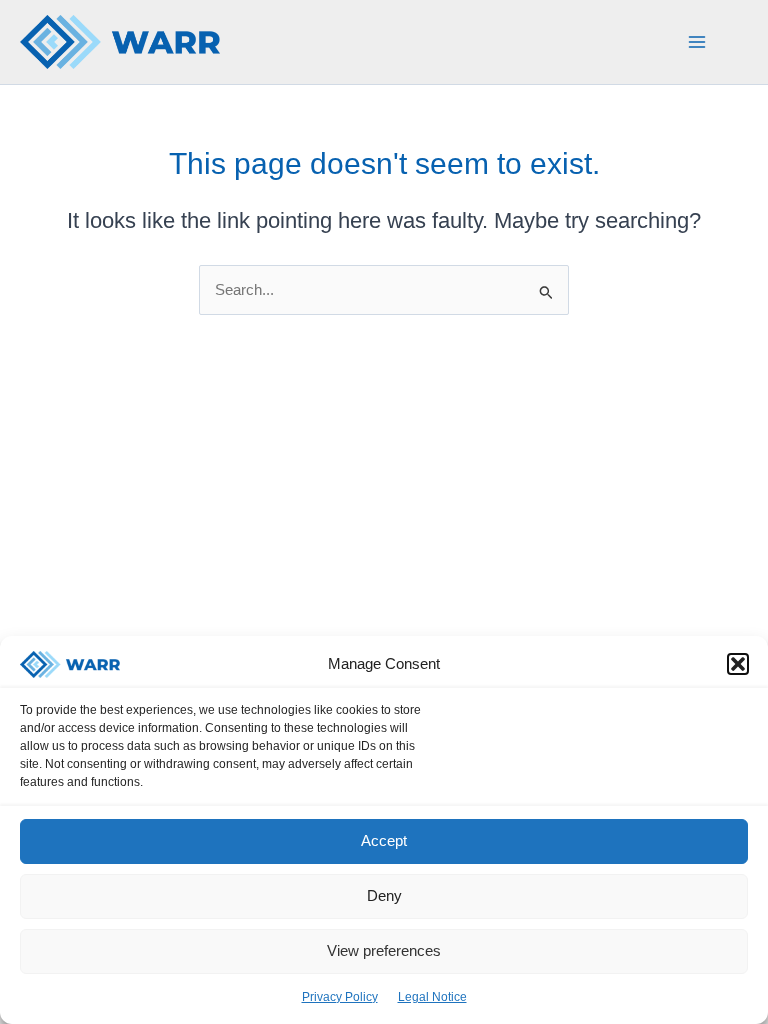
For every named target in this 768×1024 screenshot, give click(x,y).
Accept (384, 840)
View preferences (384, 950)
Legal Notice (432, 997)
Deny (384, 895)
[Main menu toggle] (697, 42)
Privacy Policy (340, 997)
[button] (738, 664)
